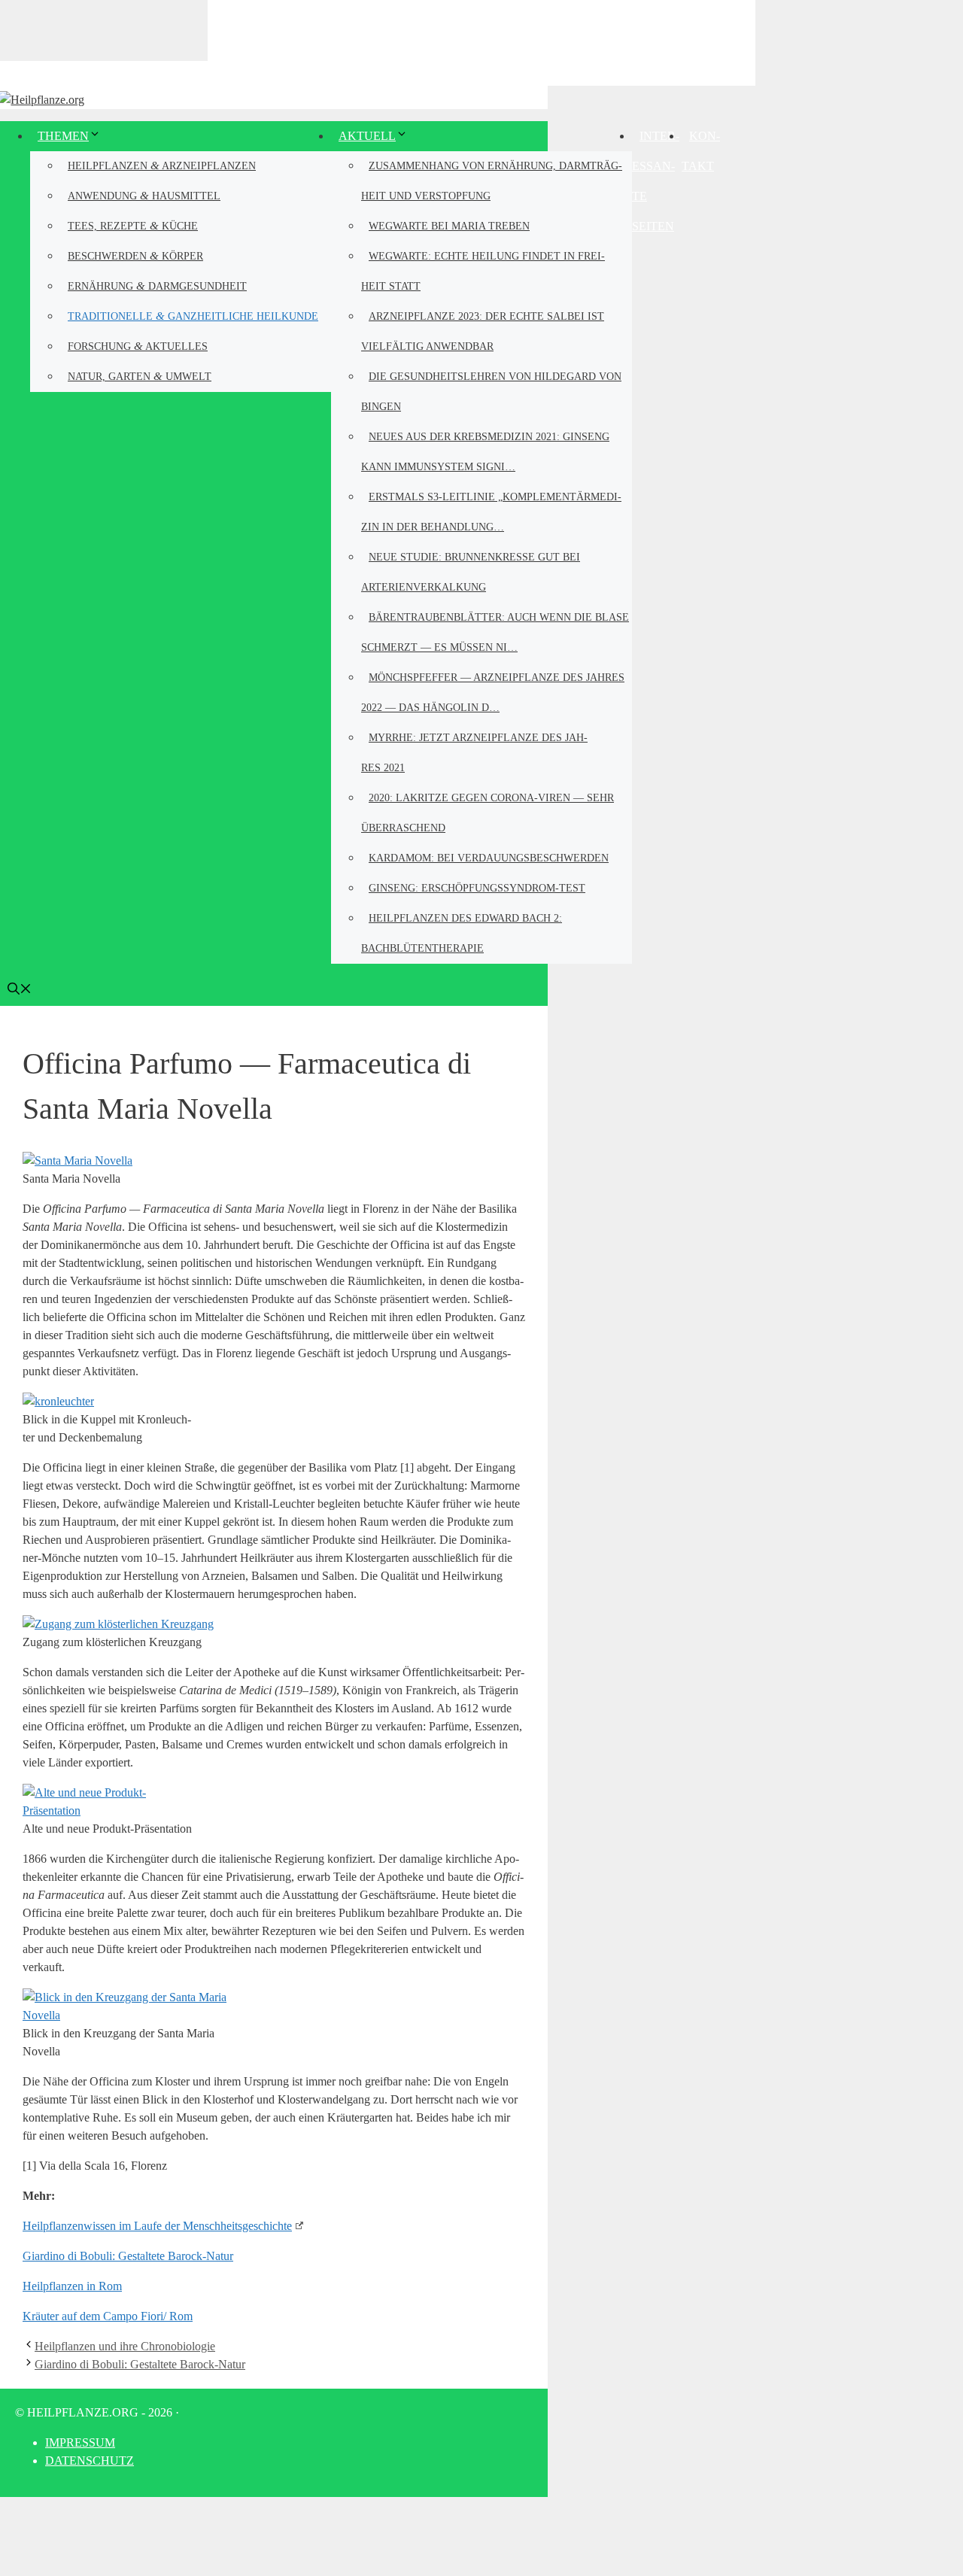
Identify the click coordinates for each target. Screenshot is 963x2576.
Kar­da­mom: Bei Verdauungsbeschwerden (489, 858)
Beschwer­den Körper (135, 255)
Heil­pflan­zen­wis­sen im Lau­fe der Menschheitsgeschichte (157, 2226)
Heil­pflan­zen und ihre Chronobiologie (125, 2346)
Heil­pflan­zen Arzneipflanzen (162, 165)
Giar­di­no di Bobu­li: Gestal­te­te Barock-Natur (128, 2256)
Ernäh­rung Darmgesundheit (157, 286)
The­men (63, 136)
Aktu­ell (367, 136)
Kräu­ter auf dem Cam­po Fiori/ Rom (108, 2316)
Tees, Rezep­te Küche (133, 225)
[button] (20, 990)
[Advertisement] (481, 41)
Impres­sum (80, 2442)
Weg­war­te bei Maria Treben (449, 226)
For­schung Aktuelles (138, 346)
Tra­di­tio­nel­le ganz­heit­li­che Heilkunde (193, 316)
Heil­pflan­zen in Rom (72, 2286)
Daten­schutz (90, 2461)
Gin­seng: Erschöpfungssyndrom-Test (477, 888)
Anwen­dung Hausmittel (144, 195)
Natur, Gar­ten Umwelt (140, 376)
